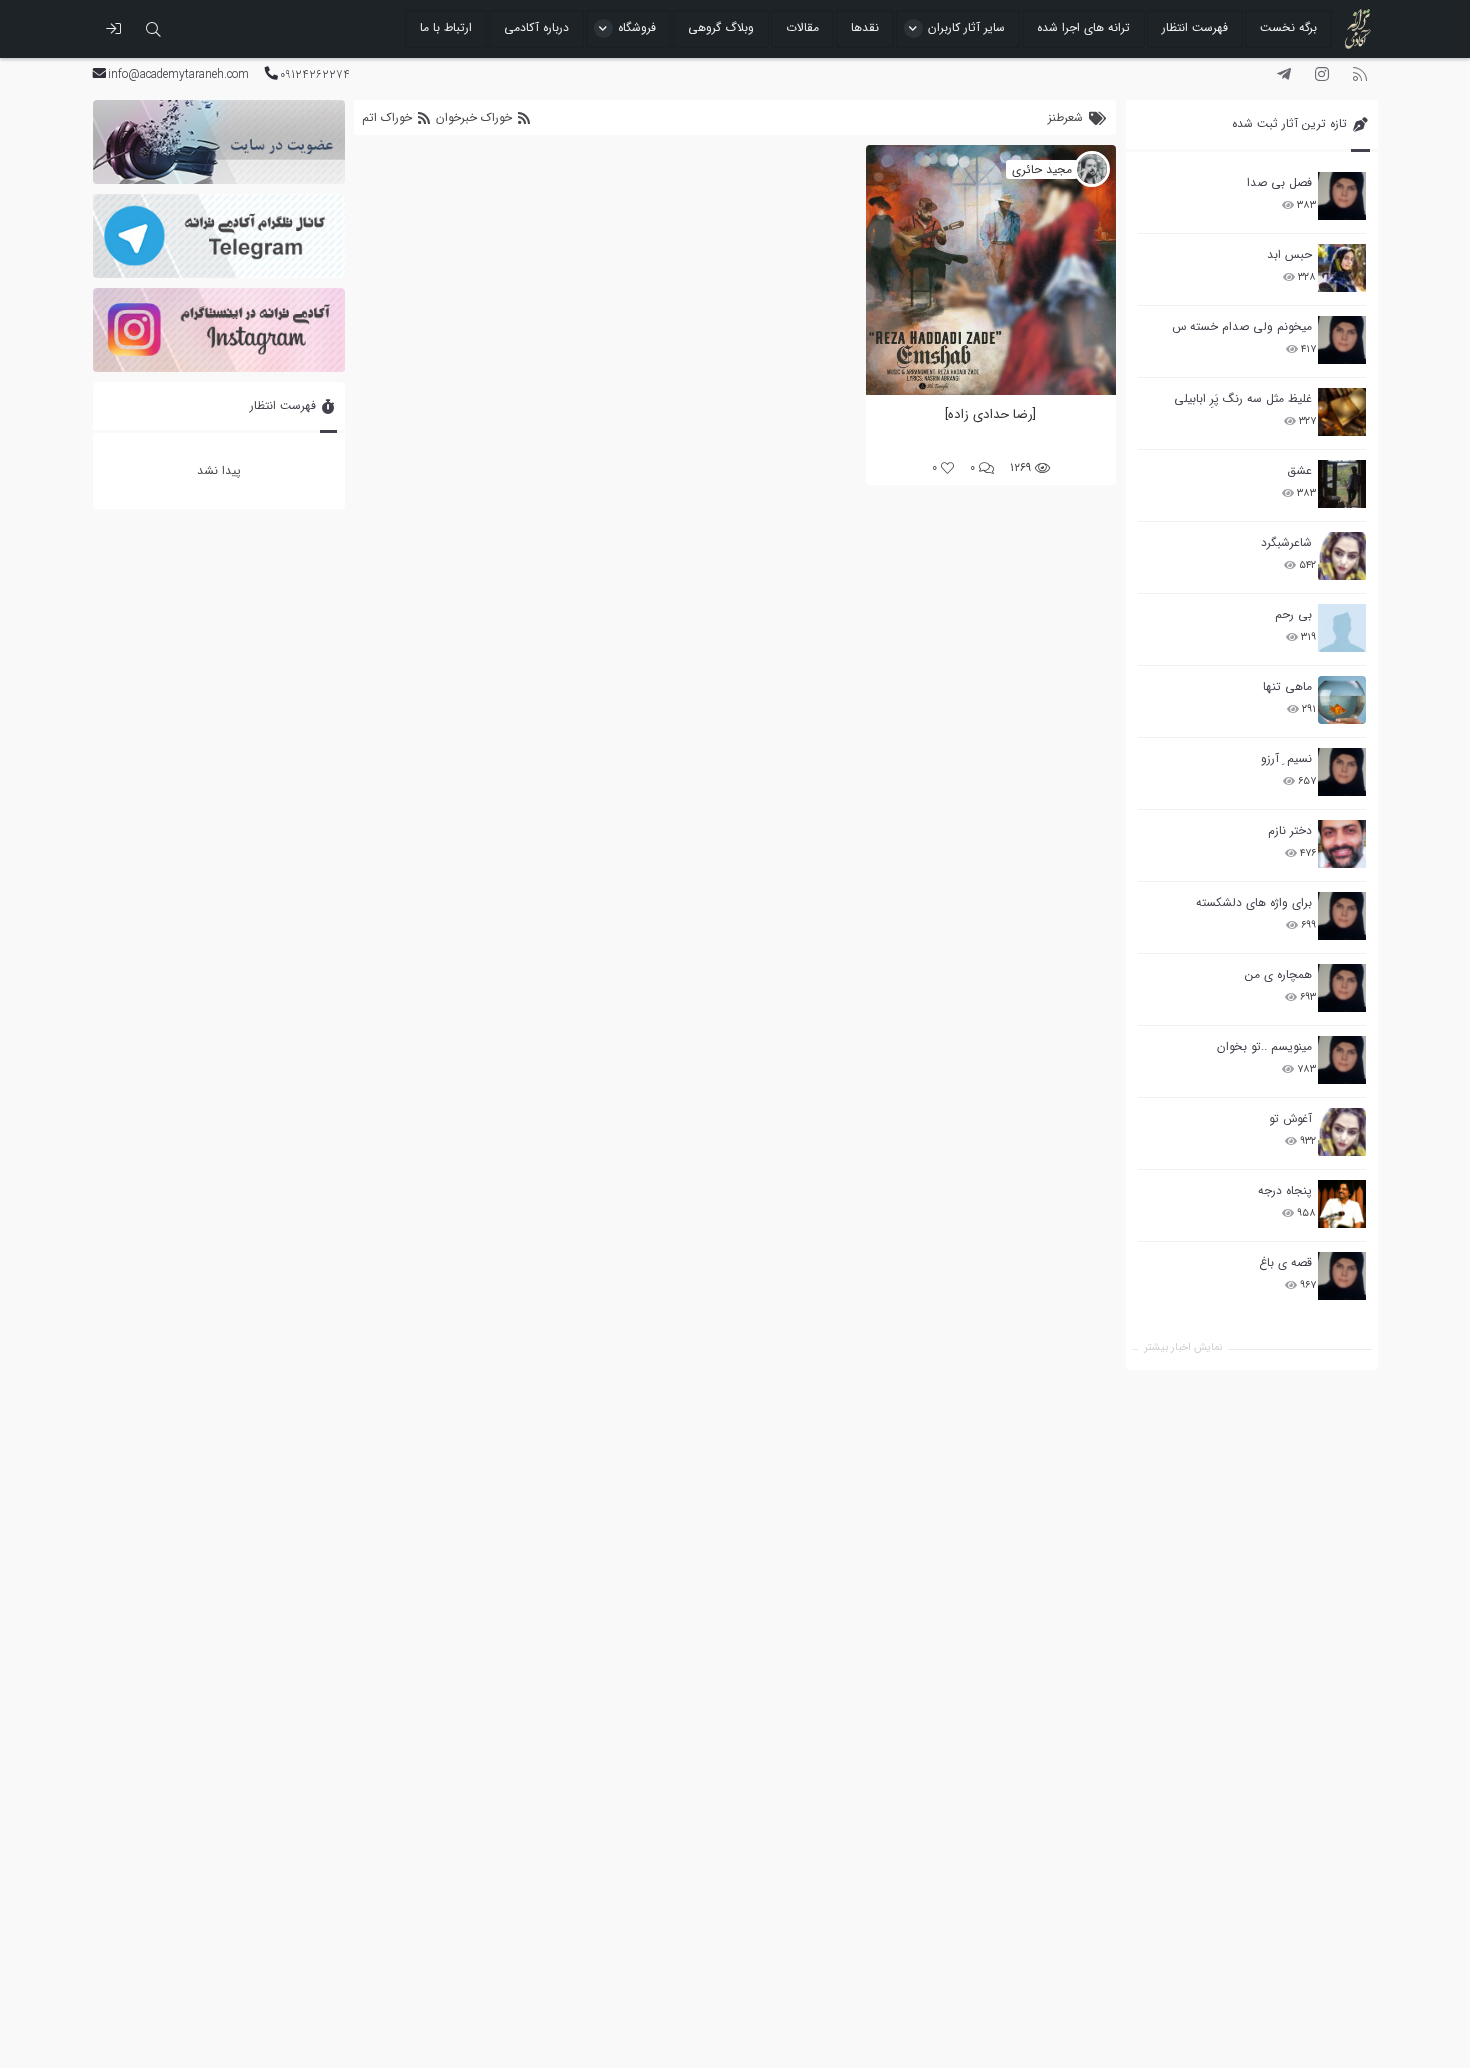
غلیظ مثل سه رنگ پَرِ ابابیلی (1243, 398)
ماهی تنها (1287, 686)
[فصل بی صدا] (1342, 196)
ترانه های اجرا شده (1083, 27)
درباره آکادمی (536, 27)
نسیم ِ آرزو (1286, 758)
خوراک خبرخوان (474, 117)
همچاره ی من (1278, 974)
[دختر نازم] (1342, 844)
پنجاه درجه (1285, 1190)
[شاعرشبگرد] (1342, 556)
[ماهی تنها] (1342, 700)
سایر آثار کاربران (966, 27)
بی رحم (1293, 614)
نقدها (865, 27)
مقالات (802, 27)
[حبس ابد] (1342, 268)
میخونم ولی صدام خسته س (1242, 326)
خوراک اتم (389, 117)
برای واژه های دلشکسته (1254, 902)
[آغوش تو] (1342, 1132)
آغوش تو (1290, 1118)
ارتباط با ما (446, 27)
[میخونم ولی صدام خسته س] (1342, 340)
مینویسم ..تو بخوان (1264, 1046)
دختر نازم (1290, 830)
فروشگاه (637, 27)
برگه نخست (1288, 27)
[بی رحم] (1342, 628)
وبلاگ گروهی (721, 27)
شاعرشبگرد (1286, 542)
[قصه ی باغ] (1342, 1276)
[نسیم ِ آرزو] (1342, 772)
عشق (1299, 470)
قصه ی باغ (1285, 1262)
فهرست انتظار (1195, 27)
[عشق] (1342, 484)
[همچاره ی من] (1342, 988)
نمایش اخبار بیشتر (1183, 1347)
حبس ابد (1289, 254)
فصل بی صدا (1279, 182)
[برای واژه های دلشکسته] (1342, 916)
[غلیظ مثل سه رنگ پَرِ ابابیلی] (1342, 412)
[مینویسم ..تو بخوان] (1342, 1060)
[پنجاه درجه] (1342, 1204)
